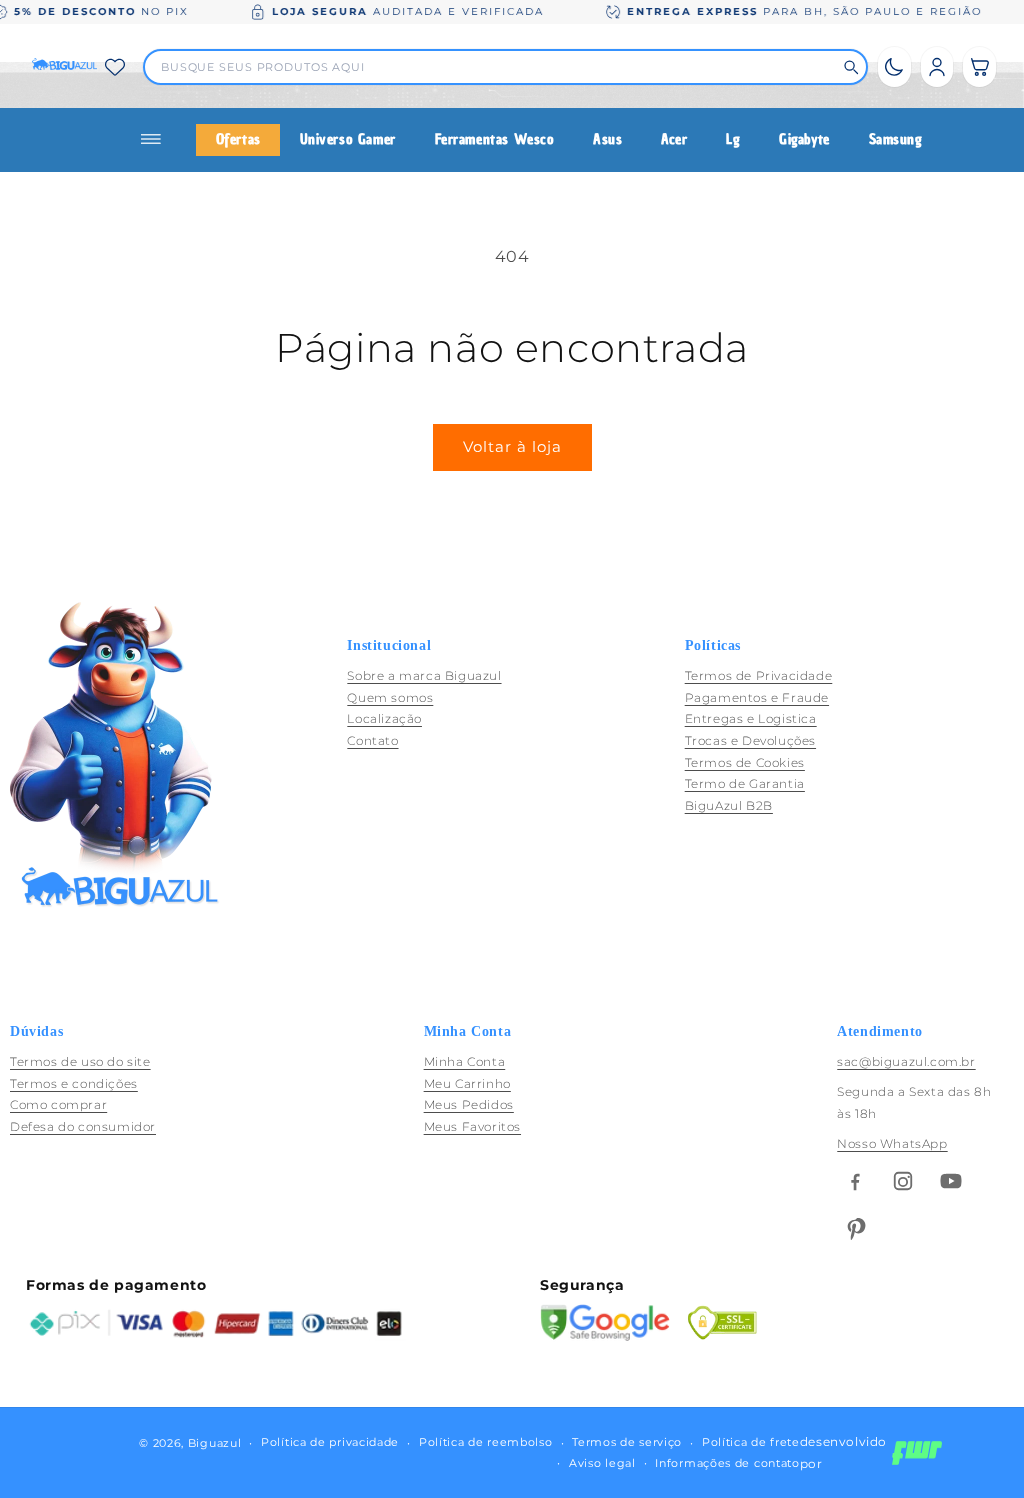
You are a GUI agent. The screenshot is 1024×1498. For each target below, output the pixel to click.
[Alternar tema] (894, 67)
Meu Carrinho (467, 1083)
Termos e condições (74, 1083)
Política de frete (751, 1442)
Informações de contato (727, 1463)
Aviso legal (602, 1463)
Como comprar (58, 1104)
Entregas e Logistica (751, 718)
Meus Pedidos (469, 1104)
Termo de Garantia (745, 783)
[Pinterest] (855, 1229)
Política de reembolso (486, 1442)
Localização (384, 718)
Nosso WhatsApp (892, 1143)
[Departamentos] (159, 140)
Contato (372, 740)
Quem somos (390, 697)
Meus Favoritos (472, 1126)
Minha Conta (465, 1061)
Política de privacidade (330, 1442)
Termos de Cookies (745, 762)
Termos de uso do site (80, 1061)
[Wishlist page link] (115, 67)
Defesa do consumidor (83, 1126)
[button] (979, 67)
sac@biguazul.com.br (906, 1061)
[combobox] (496, 67)
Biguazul (215, 1443)
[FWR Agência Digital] (917, 1453)
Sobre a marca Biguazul (424, 675)
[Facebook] (855, 1181)
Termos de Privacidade (759, 675)
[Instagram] (903, 1181)
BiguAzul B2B (729, 805)
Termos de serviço (627, 1442)
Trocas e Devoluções (750, 740)
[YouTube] (951, 1181)
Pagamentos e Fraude (757, 697)
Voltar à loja (512, 446)
